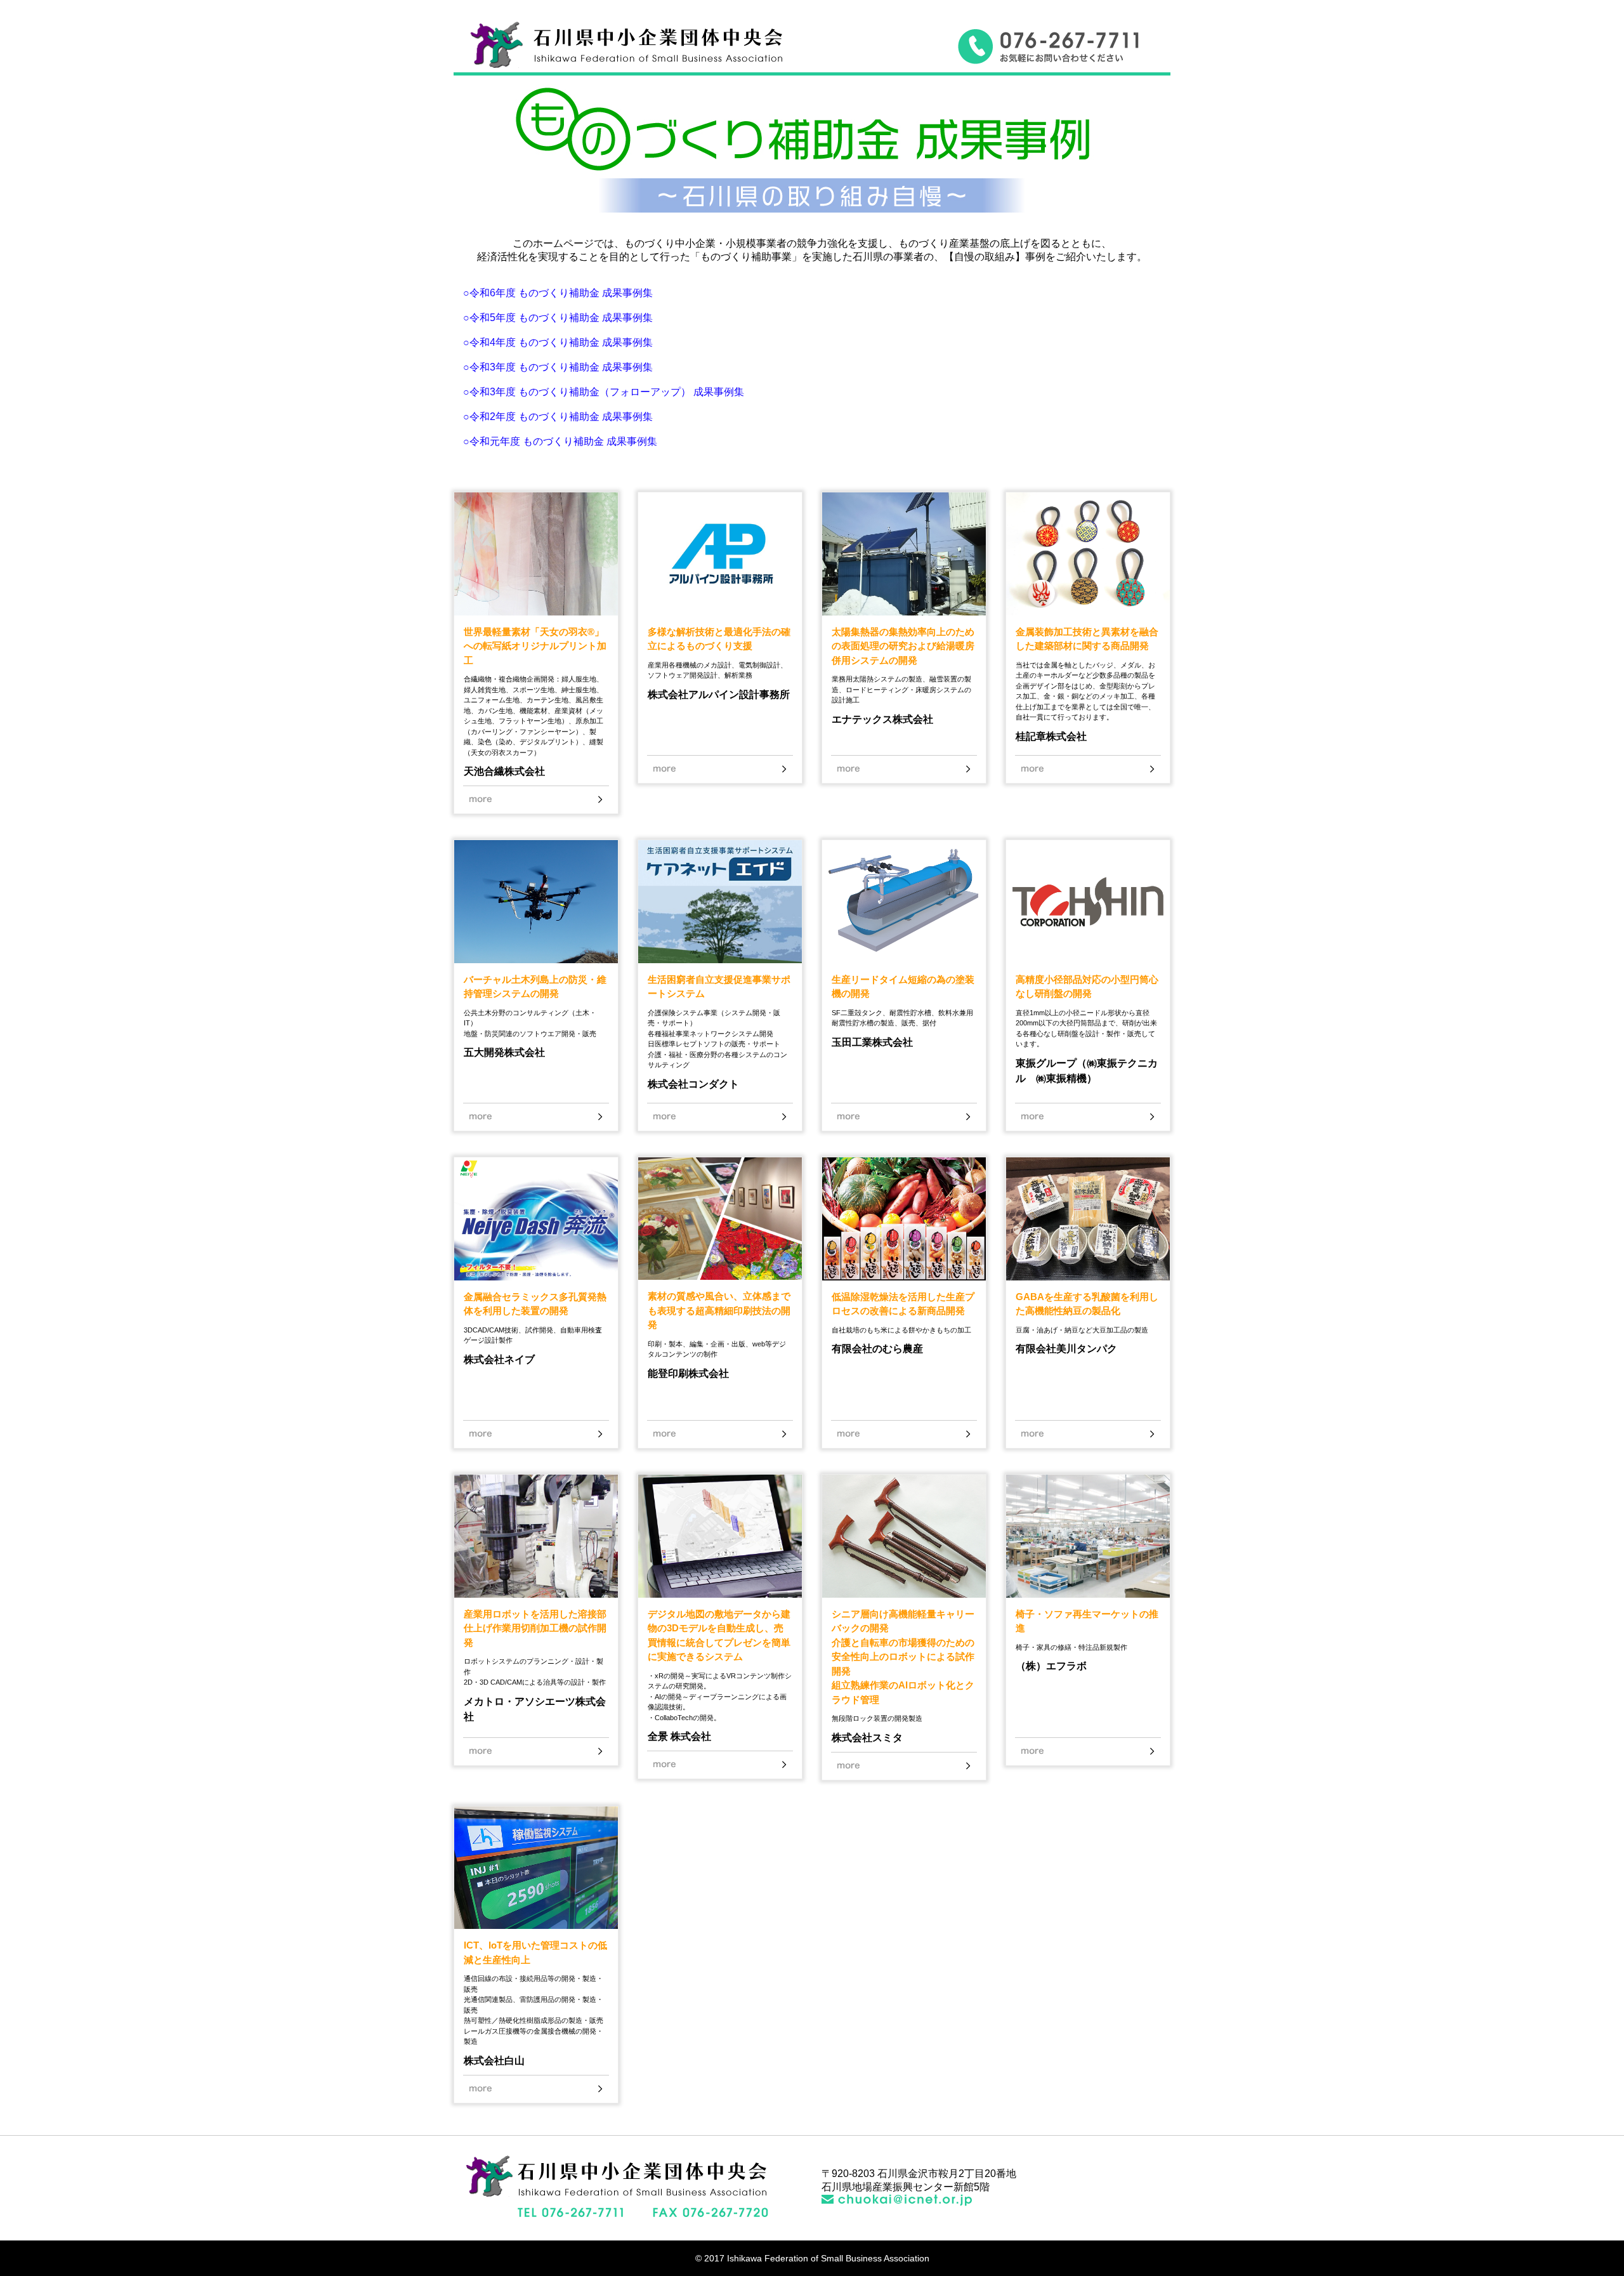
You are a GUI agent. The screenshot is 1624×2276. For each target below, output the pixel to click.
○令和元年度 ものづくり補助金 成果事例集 (560, 441)
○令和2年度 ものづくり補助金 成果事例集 (558, 417)
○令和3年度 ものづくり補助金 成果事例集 (558, 367)
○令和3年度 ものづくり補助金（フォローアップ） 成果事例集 (604, 392)
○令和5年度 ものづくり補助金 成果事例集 (558, 318)
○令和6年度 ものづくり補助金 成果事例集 (558, 293)
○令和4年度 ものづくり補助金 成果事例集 (558, 342)
